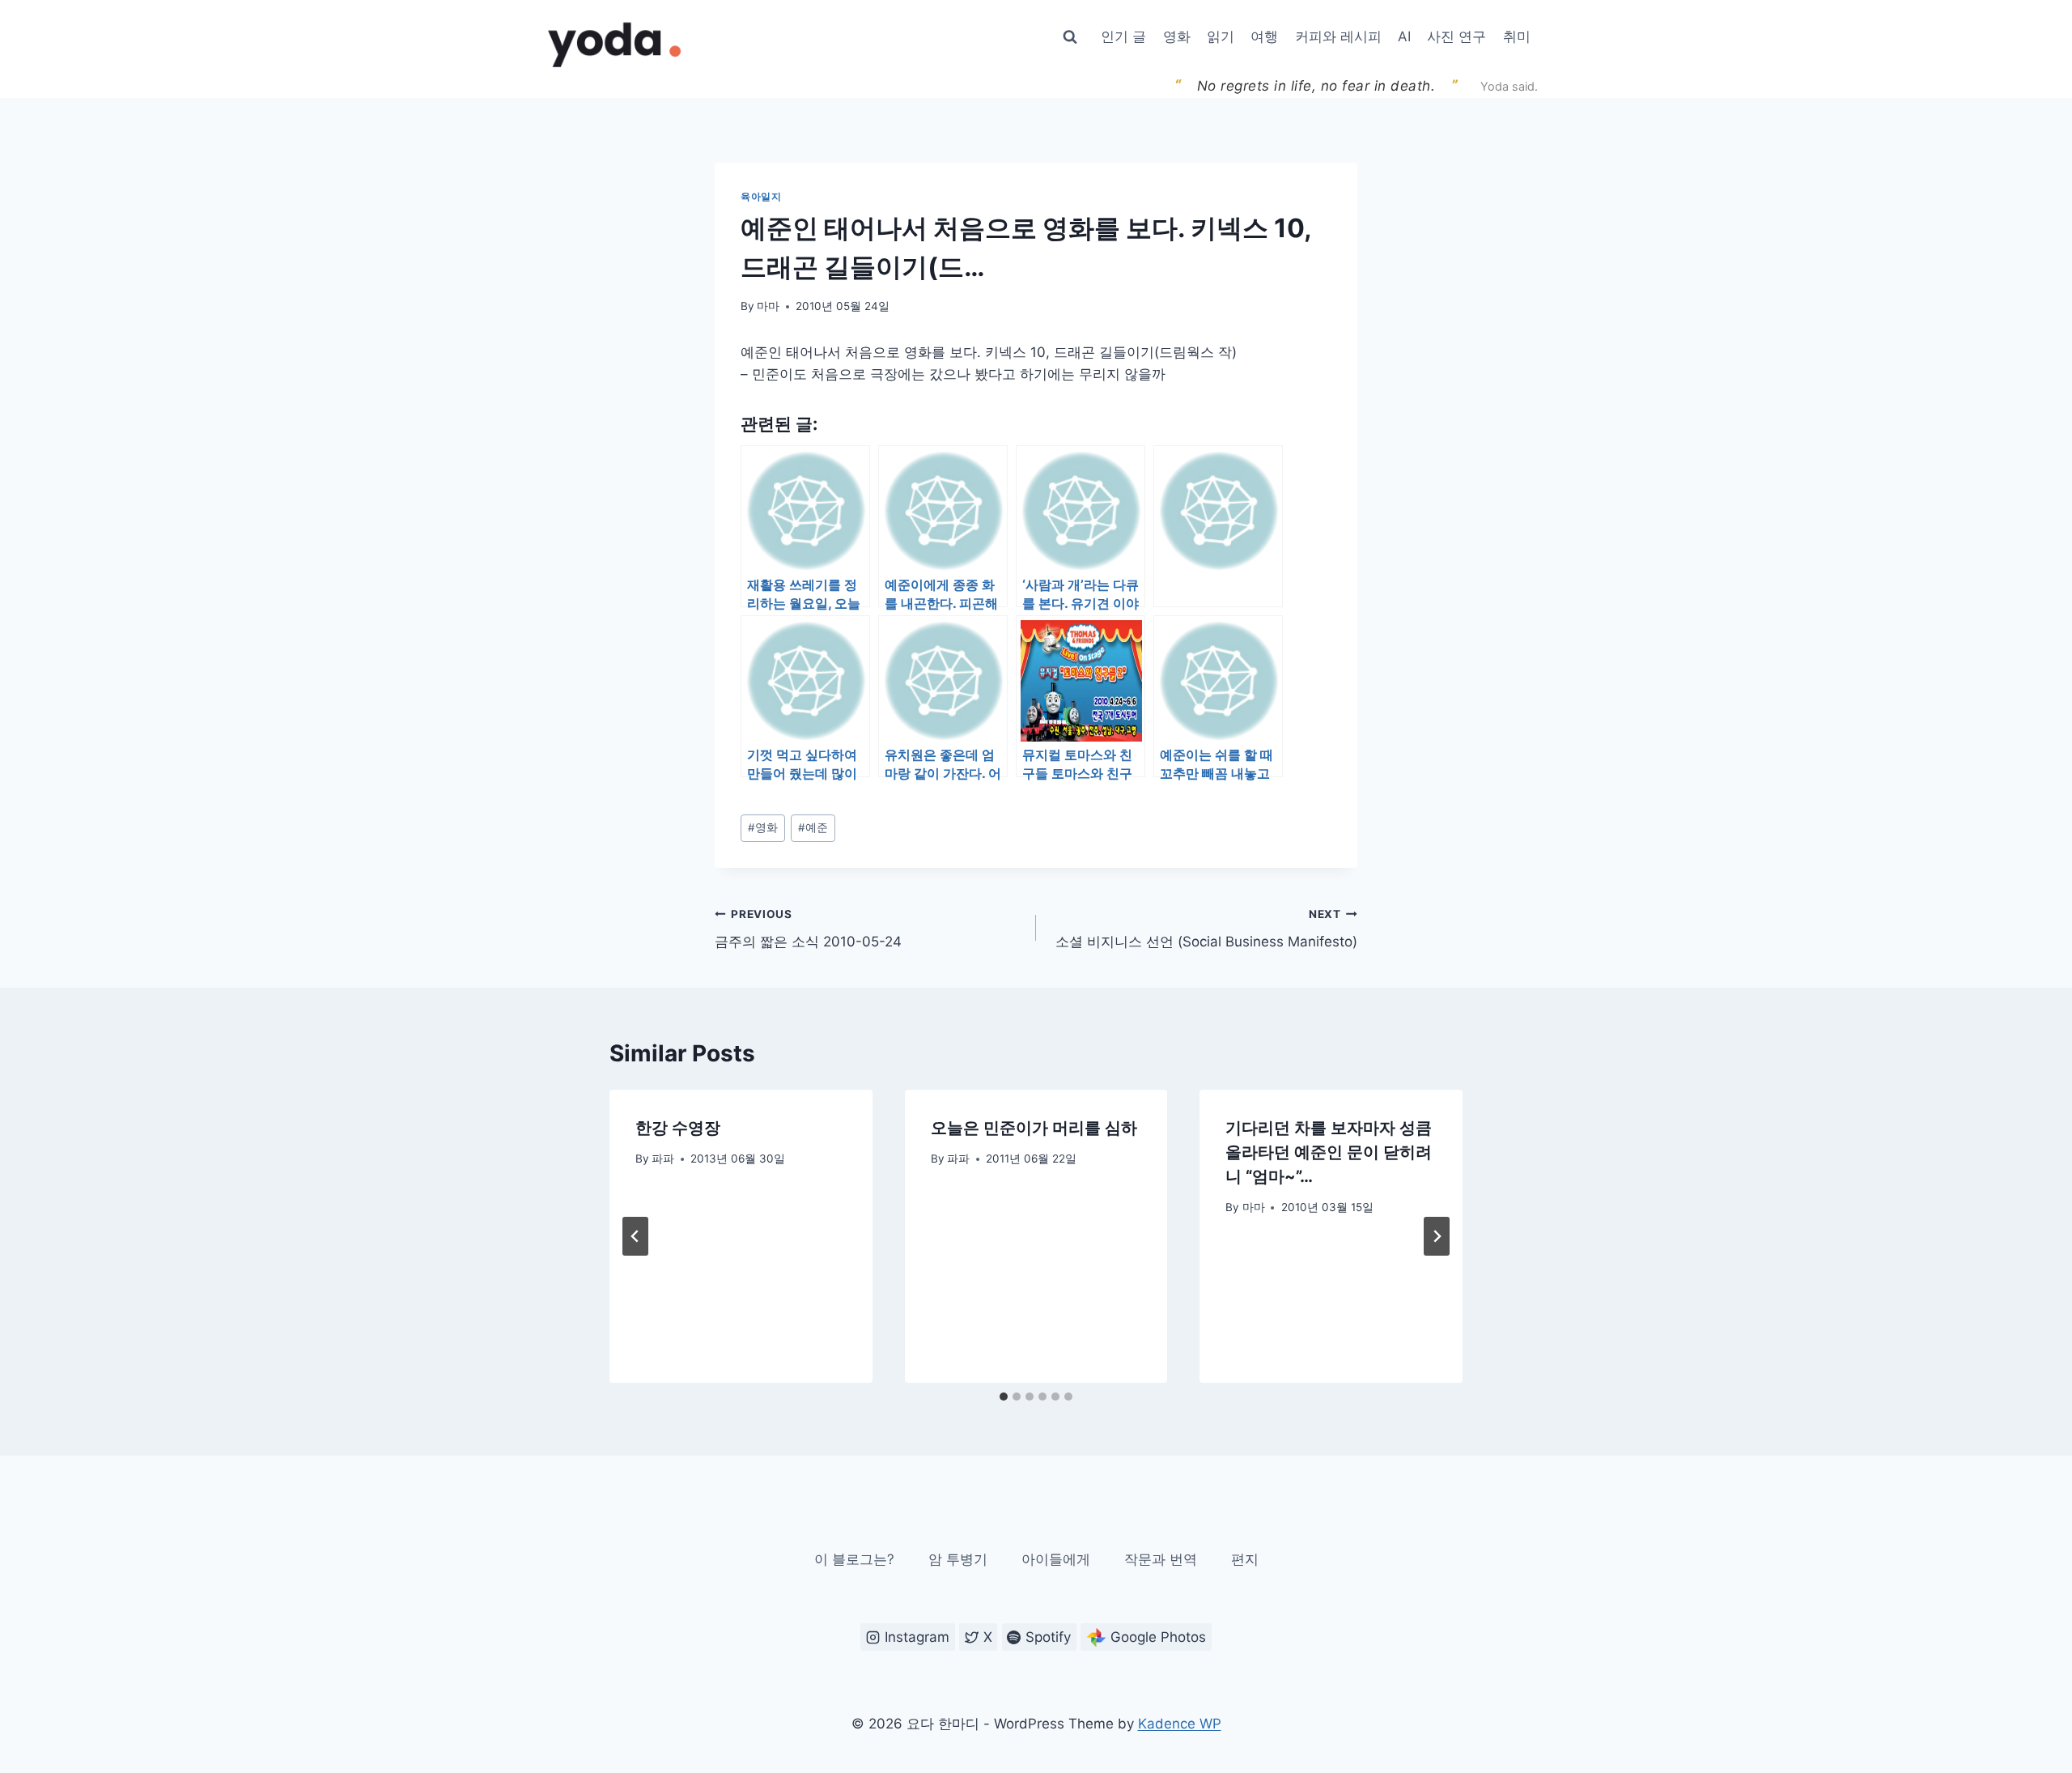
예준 (813, 827)
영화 (1177, 36)
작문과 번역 (1161, 1559)
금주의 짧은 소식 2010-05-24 (808, 929)
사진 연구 (1456, 36)
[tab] (1004, 1397)
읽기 (1221, 36)
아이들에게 (1056, 1559)
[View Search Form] (1070, 37)
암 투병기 (958, 1559)
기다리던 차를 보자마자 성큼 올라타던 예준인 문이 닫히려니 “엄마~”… (1329, 1152)
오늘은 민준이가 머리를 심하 (1034, 1128)
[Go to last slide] (635, 1236)
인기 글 (1123, 36)
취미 (1517, 36)
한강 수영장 (678, 1128)
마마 (768, 306)
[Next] (1437, 1236)
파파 (663, 1159)
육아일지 (761, 196)
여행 (1264, 36)
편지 (1245, 1559)
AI (1404, 36)
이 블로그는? (854, 1559)
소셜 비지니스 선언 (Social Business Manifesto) (1206, 929)
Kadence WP (1180, 1724)
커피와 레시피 (1338, 36)
